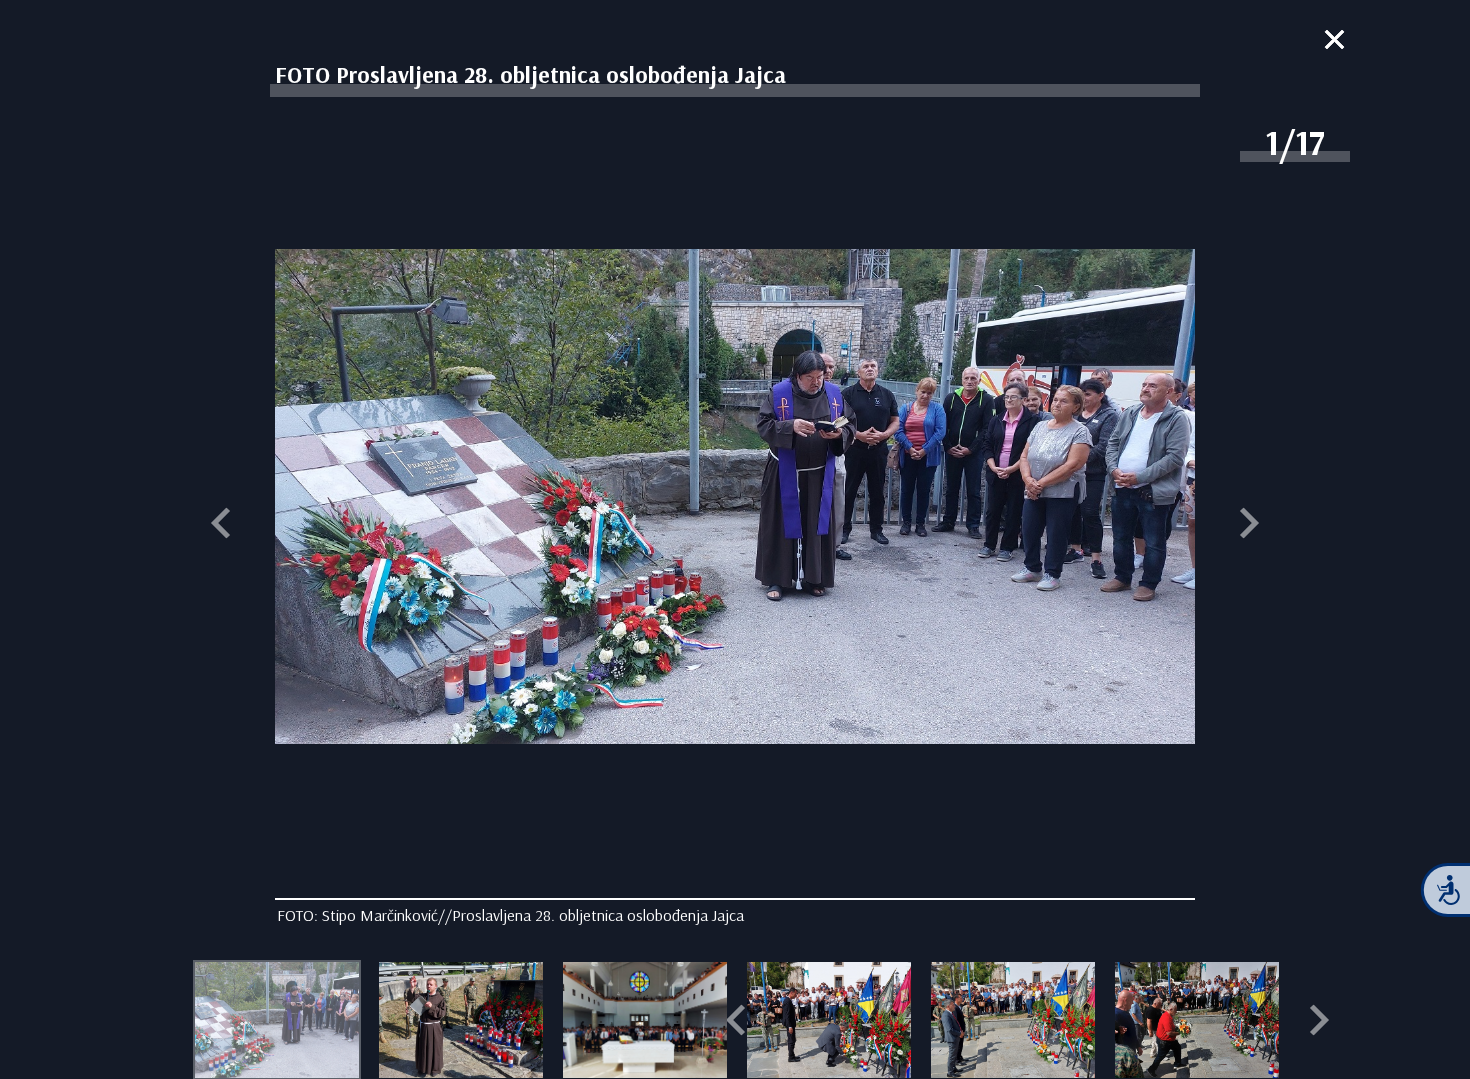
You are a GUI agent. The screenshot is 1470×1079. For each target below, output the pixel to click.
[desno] (1249, 524)
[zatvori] (1334, 41)
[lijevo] (220, 524)
